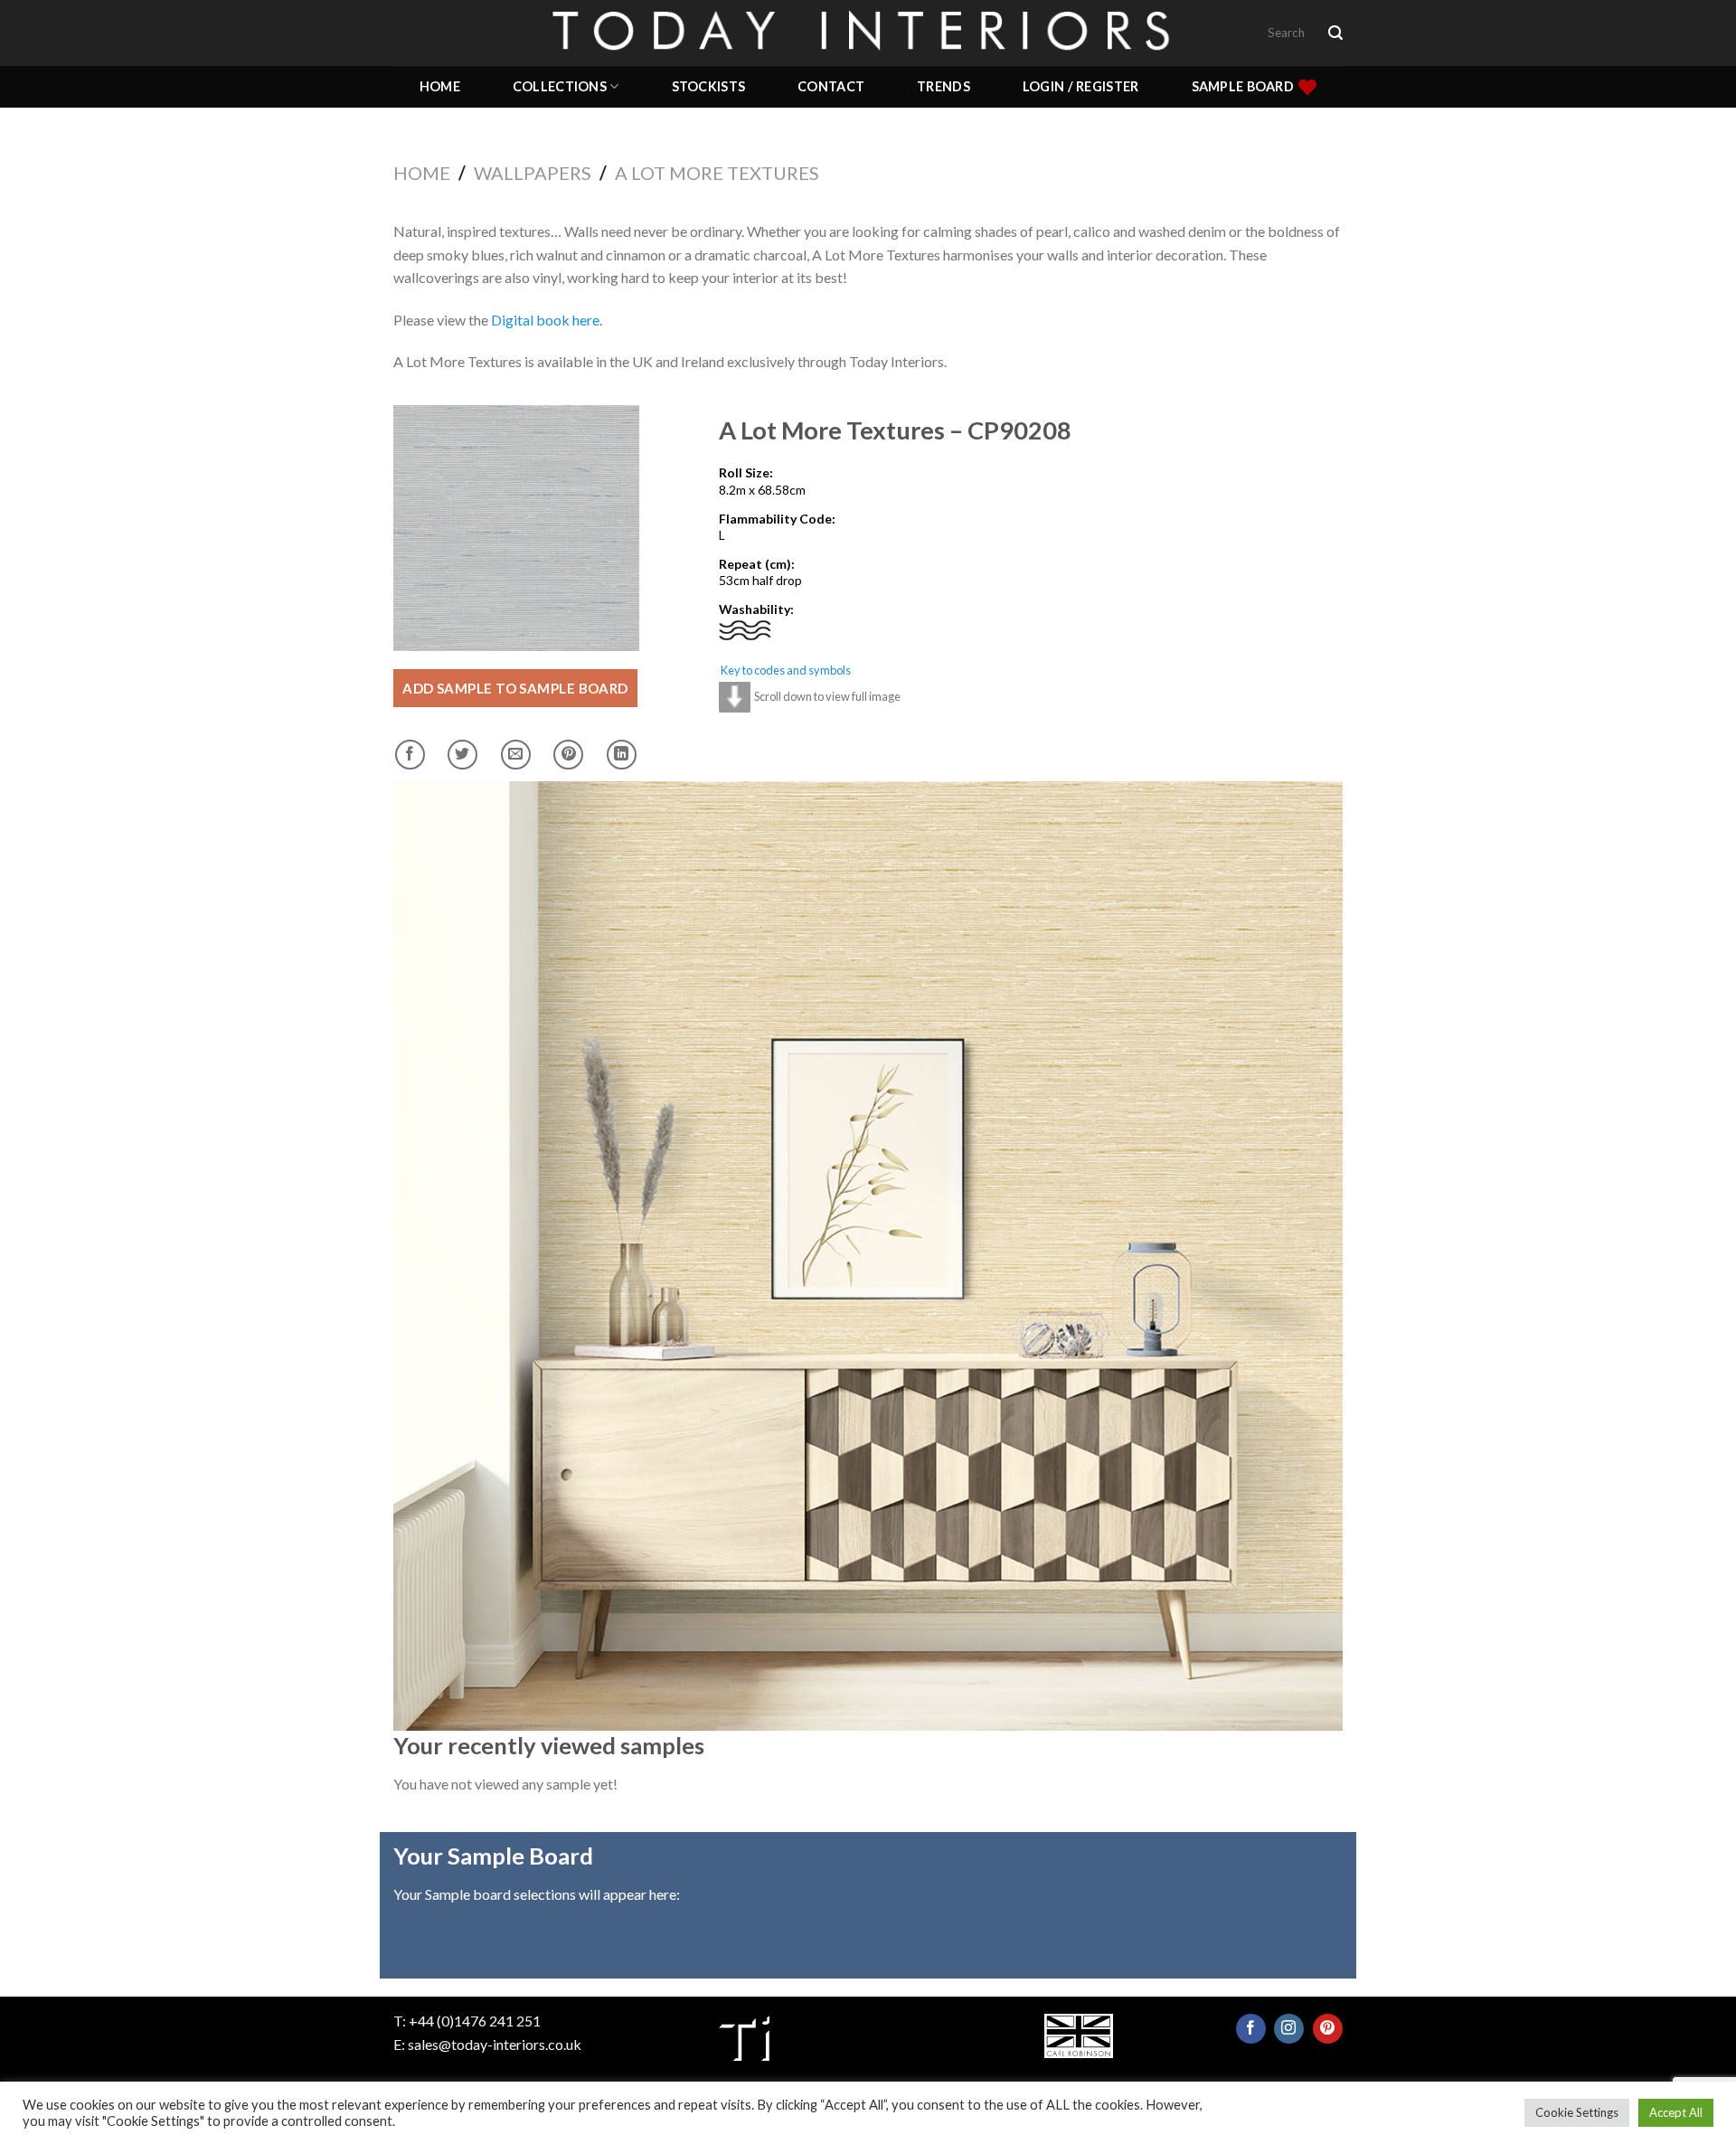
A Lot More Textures (717, 173)
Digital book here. (547, 320)
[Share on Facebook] (410, 755)
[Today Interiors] (868, 33)
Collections (560, 86)
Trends (943, 86)
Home (440, 86)
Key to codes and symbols (786, 670)
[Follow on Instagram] (1289, 2029)
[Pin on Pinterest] (568, 755)
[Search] (1335, 33)
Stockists (709, 86)
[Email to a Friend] (516, 755)
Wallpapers (533, 173)
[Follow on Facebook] (1251, 2029)
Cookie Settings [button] (1577, 2112)
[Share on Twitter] (462, 755)
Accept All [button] (1676, 2112)
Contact (831, 86)
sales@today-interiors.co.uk (495, 2044)
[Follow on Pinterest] (1328, 2029)
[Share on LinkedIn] (622, 755)
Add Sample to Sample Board (515, 688)
